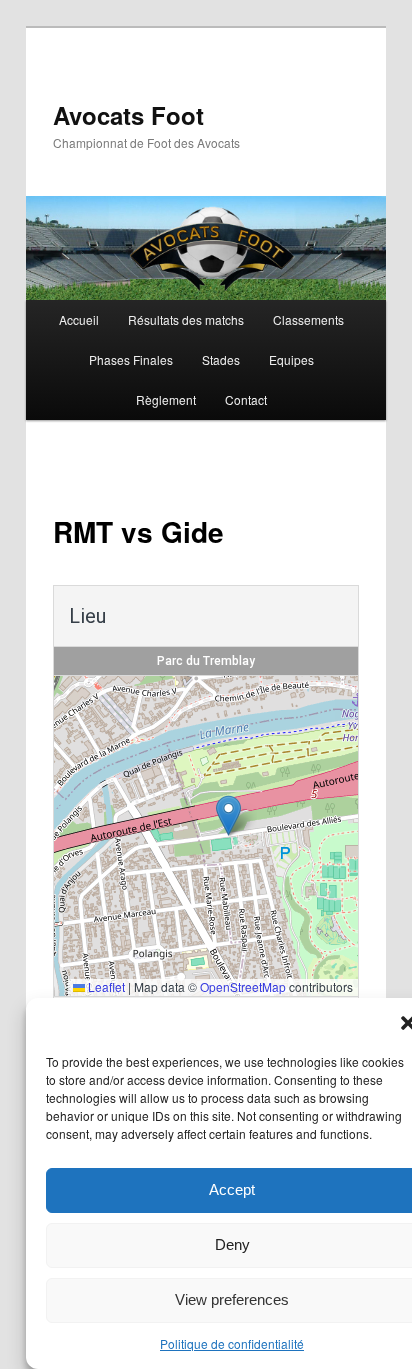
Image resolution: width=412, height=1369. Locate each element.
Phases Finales (131, 359)
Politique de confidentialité (232, 1343)
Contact (246, 399)
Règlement (166, 399)
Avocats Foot (128, 115)
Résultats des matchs (186, 319)
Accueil (79, 319)
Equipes (291, 359)
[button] (228, 815)
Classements (308, 319)
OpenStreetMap (243, 986)
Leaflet (105, 986)
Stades (221, 359)
